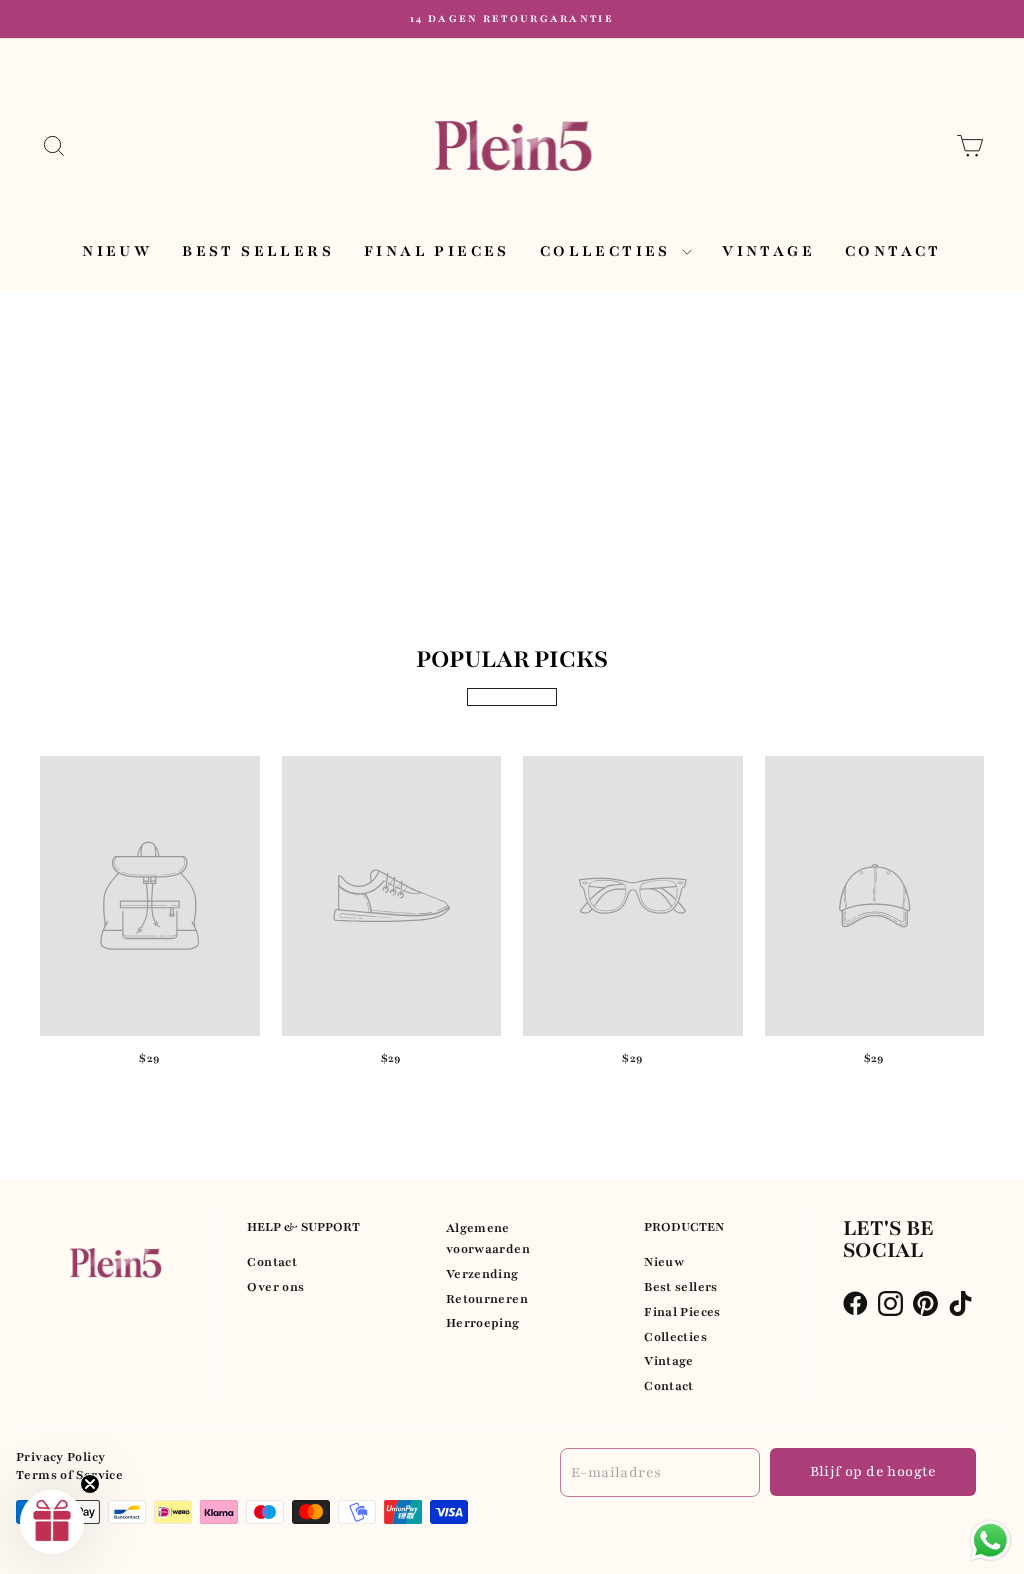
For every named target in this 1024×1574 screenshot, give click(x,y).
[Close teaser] (90, 1484)
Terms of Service (69, 1475)
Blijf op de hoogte (873, 1471)
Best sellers (258, 251)
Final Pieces (437, 251)
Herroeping (483, 1323)
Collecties (608, 251)
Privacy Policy (60, 1457)
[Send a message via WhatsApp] (990, 1540)
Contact (893, 251)
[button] (52, 1522)
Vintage (768, 251)
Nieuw (117, 251)
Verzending (482, 1274)
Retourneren (487, 1299)
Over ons (275, 1287)
